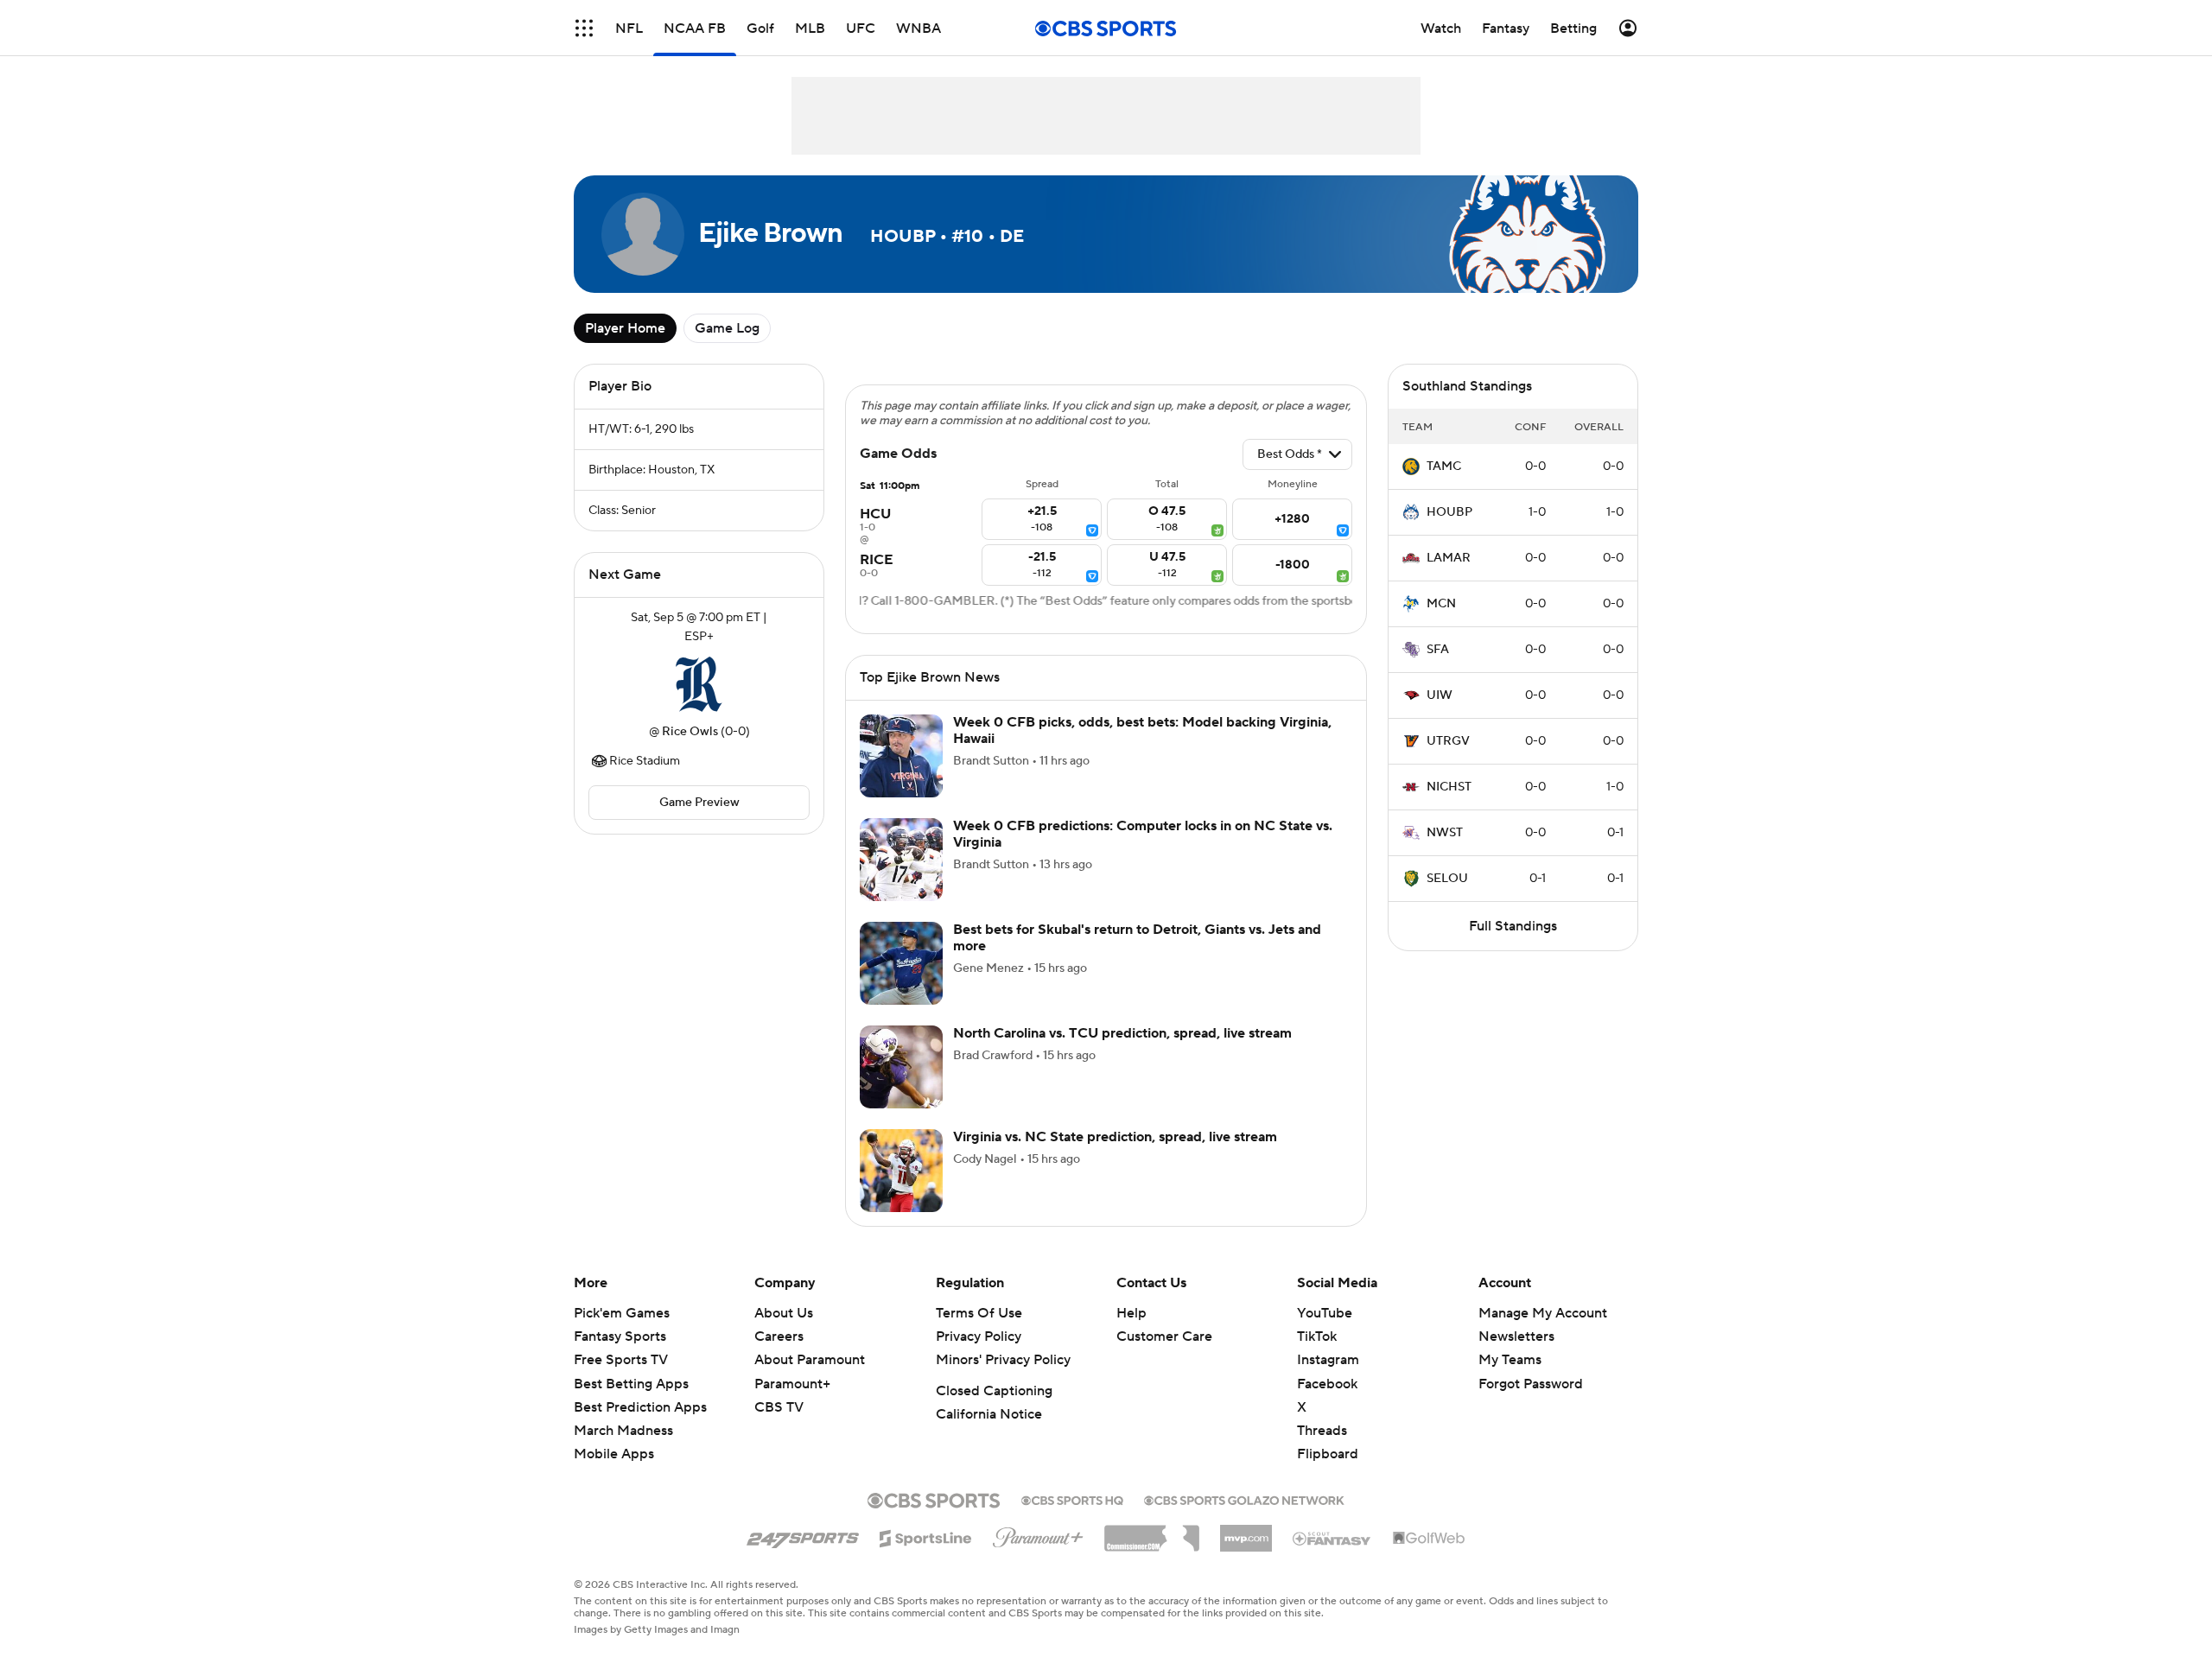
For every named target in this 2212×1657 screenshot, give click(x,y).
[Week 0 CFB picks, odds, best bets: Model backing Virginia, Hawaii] (901, 756)
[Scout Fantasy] (1332, 1538)
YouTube (1325, 1313)
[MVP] (1246, 1532)
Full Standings (1513, 926)
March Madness (623, 1431)
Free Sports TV (621, 1360)
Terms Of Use (979, 1313)
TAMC (1444, 467)
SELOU (1447, 879)
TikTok (1317, 1336)
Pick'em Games (622, 1313)
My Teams (1510, 1360)
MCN (1441, 604)
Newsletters (1516, 1336)
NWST (1445, 833)
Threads (1322, 1431)
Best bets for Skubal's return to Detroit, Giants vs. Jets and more (1137, 938)
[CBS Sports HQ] (1072, 1499)
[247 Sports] (803, 1535)
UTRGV (1448, 741)
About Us (784, 1313)
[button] (584, 28)
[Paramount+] (1038, 1534)
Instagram (1328, 1360)
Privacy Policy (979, 1336)
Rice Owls (690, 732)
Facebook (1327, 1384)
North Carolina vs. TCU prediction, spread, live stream (1122, 1033)
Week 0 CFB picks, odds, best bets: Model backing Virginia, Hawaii (1142, 730)
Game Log (727, 328)
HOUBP (1449, 512)
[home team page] (699, 684)
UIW (1440, 695)
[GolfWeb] (1429, 1539)
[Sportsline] (926, 1536)
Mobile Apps (614, 1454)
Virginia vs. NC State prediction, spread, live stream (1115, 1137)
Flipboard (1328, 1454)
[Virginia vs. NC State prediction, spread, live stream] (901, 1171)
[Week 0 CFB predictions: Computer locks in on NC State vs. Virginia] (901, 860)
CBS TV (779, 1407)
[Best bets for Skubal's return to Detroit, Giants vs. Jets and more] (901, 963)
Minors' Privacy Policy (1003, 1360)
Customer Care (1164, 1336)
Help (1131, 1313)
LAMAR (1449, 558)
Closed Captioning (994, 1391)
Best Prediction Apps (640, 1407)
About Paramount (810, 1360)
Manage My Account (1543, 1313)
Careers (779, 1336)
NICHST (1449, 787)
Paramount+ (792, 1384)
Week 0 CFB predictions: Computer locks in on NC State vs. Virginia (1143, 834)
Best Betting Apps (631, 1384)
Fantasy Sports (620, 1336)
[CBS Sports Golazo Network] (1244, 1499)
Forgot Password (1531, 1384)
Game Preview (699, 803)
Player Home (625, 328)
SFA (1438, 650)
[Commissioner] (1152, 1532)
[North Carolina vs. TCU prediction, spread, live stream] (901, 1067)
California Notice (989, 1414)
